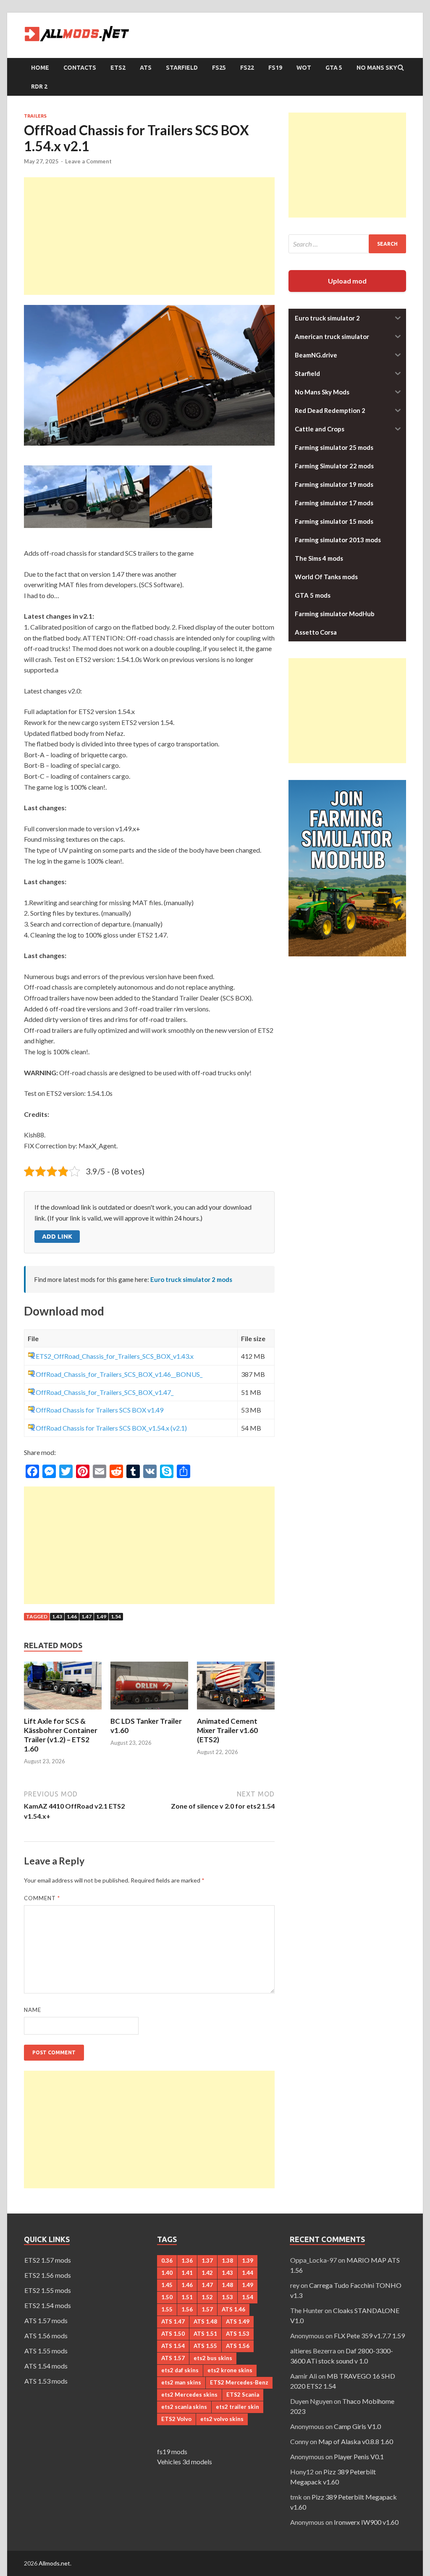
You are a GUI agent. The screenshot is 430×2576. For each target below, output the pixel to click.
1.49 (101, 1616)
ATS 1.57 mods (46, 2320)
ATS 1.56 (238, 2346)
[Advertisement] (149, 236)
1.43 (57, 1616)
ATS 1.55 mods (46, 2351)
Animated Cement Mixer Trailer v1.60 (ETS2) (227, 1730)
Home (40, 68)
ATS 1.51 (205, 2334)
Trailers (35, 116)
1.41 (187, 2273)
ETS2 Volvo (176, 2419)
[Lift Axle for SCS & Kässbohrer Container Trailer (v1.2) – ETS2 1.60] (63, 1711)
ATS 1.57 (173, 2358)
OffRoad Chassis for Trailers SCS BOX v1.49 (100, 1410)
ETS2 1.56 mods (48, 2275)
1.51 (187, 2297)
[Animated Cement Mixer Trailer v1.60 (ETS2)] (236, 1711)
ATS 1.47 (173, 2321)
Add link (57, 1236)
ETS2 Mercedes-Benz (239, 2382)
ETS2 (118, 68)
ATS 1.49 (238, 2321)
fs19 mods (172, 2451)
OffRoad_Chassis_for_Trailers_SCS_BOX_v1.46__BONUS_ (119, 1374)
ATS (146, 68)
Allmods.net (54, 2563)
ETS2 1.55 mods (48, 2290)
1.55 (167, 2309)
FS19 (275, 68)
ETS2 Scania (243, 2395)
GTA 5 (334, 68)
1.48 (227, 2285)
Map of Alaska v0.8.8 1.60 (356, 2441)
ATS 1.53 (238, 2334)
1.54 (116, 1616)
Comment (42, 1898)
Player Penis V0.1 (359, 2457)
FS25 (219, 68)
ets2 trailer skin (237, 2407)
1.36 (187, 2261)
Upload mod (347, 281)
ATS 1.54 (173, 2346)
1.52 (207, 2297)
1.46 (72, 1616)
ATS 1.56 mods (46, 2336)
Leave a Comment (88, 161)
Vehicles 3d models (185, 2462)
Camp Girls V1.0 (357, 2426)
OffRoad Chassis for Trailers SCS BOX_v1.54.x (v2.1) (111, 1428)
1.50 (167, 2297)
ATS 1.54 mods (46, 2366)
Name (33, 2010)
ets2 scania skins (184, 2407)
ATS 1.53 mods (46, 2381)
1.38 (227, 2261)
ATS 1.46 (233, 2309)
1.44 (248, 2273)
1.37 (207, 2261)
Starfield (182, 68)
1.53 (227, 2297)
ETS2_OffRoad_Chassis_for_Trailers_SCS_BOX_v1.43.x (115, 1356)
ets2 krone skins (230, 2370)
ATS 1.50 (173, 2334)
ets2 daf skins (180, 2370)
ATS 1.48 (205, 2321)
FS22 (247, 68)
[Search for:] (347, 244)
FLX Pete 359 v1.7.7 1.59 (369, 2336)
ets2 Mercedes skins (189, 2395)
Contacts (80, 68)
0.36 (167, 2261)
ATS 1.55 (205, 2346)
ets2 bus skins (213, 2358)
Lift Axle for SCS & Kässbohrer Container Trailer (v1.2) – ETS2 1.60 (61, 1735)
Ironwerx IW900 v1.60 (366, 2522)
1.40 (167, 2273)
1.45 (167, 2285)
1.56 (187, 2309)
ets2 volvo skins (222, 2419)
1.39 (248, 2261)
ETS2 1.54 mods (48, 2305)
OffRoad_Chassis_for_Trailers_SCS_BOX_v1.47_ (105, 1392)
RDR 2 (39, 87)
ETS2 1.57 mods (48, 2260)
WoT (304, 68)
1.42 (207, 2273)
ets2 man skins (181, 2382)
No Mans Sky (377, 68)
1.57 (207, 2309)
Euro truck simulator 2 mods (191, 1279)
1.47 (87, 1616)
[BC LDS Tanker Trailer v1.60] (149, 1711)
